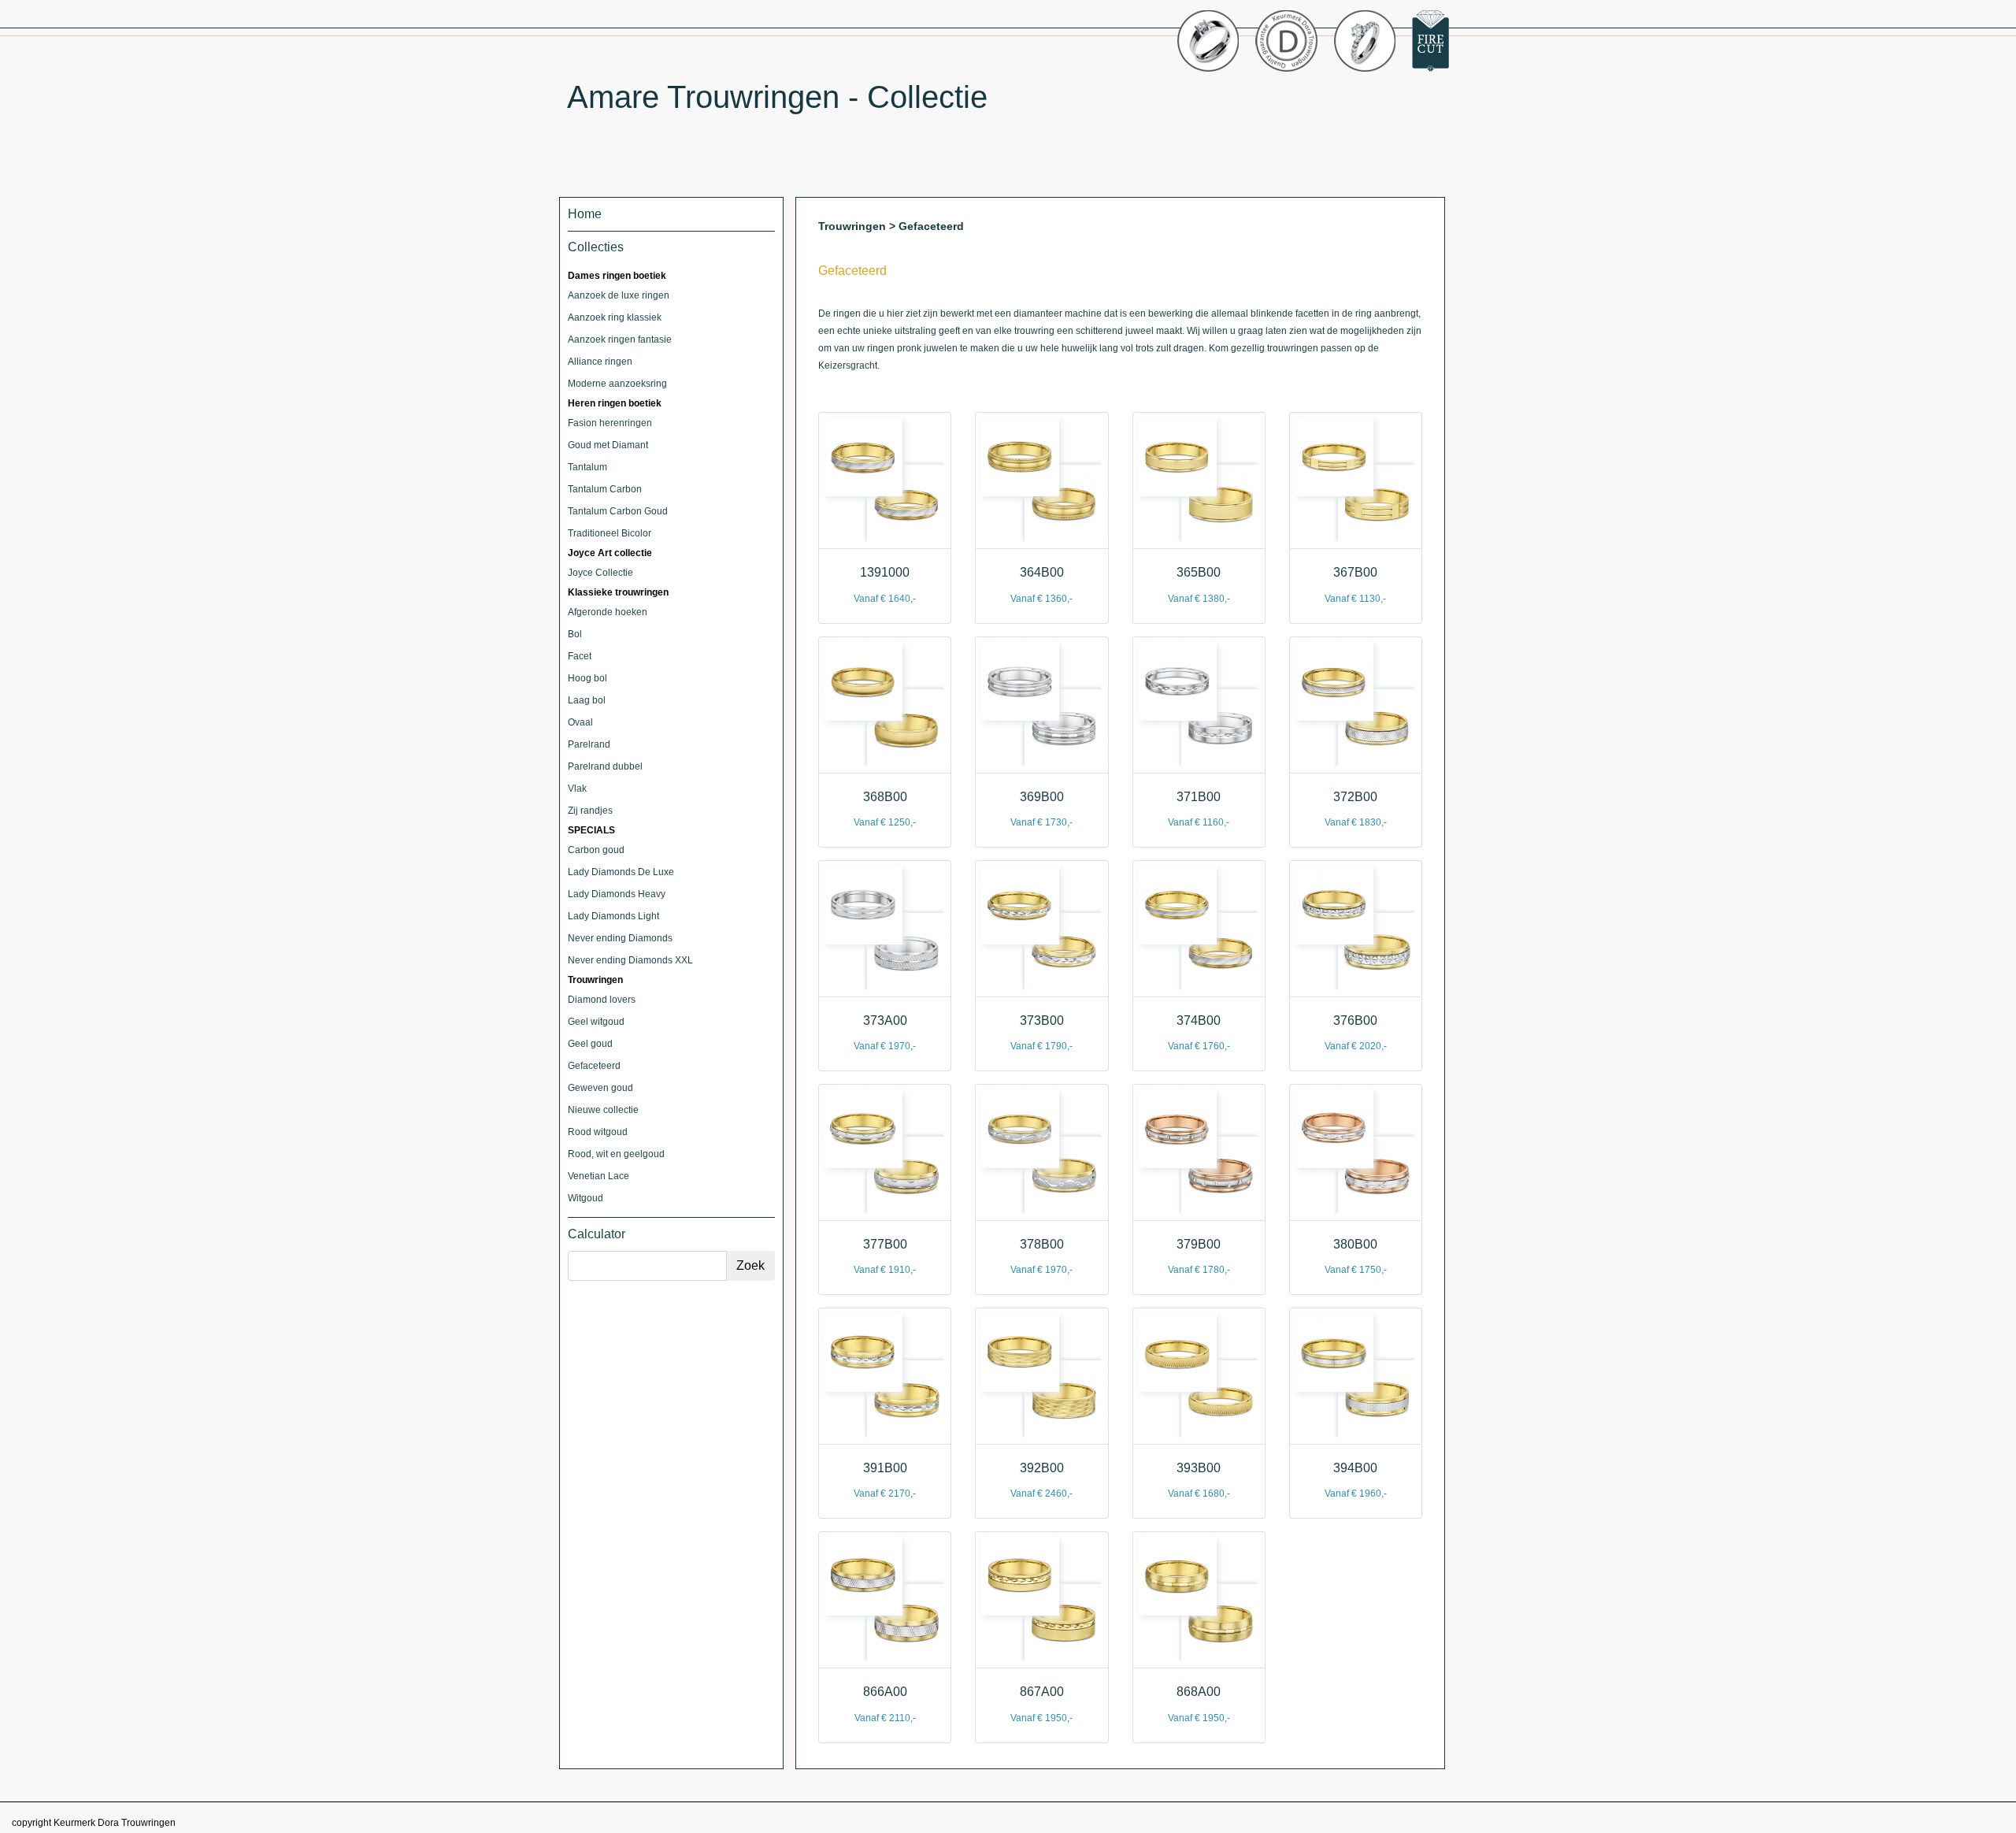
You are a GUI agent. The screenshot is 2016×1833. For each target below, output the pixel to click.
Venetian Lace (598, 1176)
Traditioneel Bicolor (610, 533)
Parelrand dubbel (605, 766)
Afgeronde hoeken (608, 612)
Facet (580, 656)
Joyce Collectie (600, 573)
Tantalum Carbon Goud (618, 511)
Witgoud (586, 1198)
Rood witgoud (598, 1132)
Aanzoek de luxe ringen (619, 295)
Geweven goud (600, 1088)
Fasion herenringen (610, 423)
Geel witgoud (596, 1022)
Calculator (597, 1234)
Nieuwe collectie (603, 1110)
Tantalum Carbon (605, 489)
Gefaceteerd (594, 1066)
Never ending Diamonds (620, 938)
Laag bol (587, 700)
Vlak (577, 788)
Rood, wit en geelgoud (616, 1154)
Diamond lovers (602, 1000)
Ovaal (580, 722)
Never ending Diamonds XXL (630, 960)
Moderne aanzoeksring (617, 384)
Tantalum (587, 467)
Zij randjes (590, 811)
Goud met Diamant (608, 445)
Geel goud (590, 1044)
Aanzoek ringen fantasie (620, 340)
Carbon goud (596, 850)
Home (585, 214)
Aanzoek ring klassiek (615, 317)
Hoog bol (587, 678)
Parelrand (589, 744)
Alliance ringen (600, 362)
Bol (575, 634)
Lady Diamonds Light (613, 916)
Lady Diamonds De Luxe (621, 872)
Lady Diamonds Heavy (617, 894)
